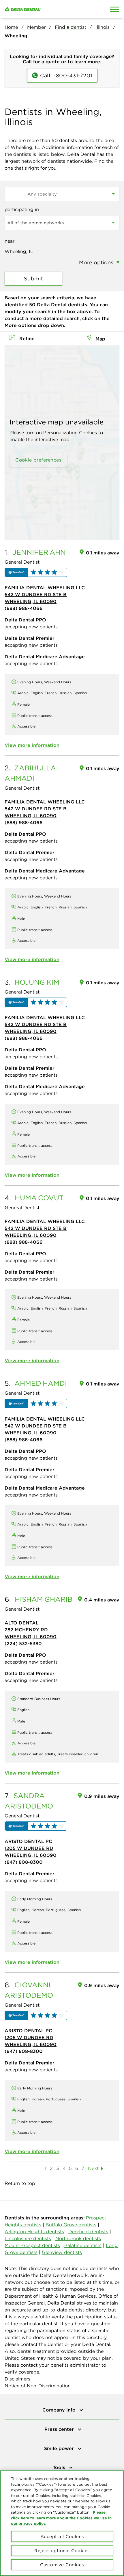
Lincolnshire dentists (28, 2238)
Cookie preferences (38, 460)
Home (11, 27)
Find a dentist (71, 27)
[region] (62, 2523)
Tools (60, 2467)
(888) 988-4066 (24, 608)
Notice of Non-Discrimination (38, 2386)
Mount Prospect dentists (32, 2245)
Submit (34, 279)
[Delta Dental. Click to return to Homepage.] (47, 9)
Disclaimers (17, 2379)
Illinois (103, 27)
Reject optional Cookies (62, 2551)
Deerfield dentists (88, 2231)
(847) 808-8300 (24, 1862)
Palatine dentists (83, 2245)
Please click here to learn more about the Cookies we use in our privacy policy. (61, 2518)
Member (36, 27)
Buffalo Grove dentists (71, 2225)
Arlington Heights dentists (34, 2231)
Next (93, 2168)
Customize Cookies (62, 2565)
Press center (60, 2429)
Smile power (60, 2448)
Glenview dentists (62, 2252)
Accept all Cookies (62, 2536)
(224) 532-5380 (23, 1643)
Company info (60, 2410)
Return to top (20, 2183)
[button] (36, 572)
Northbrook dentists (78, 2238)
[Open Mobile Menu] (115, 9)
